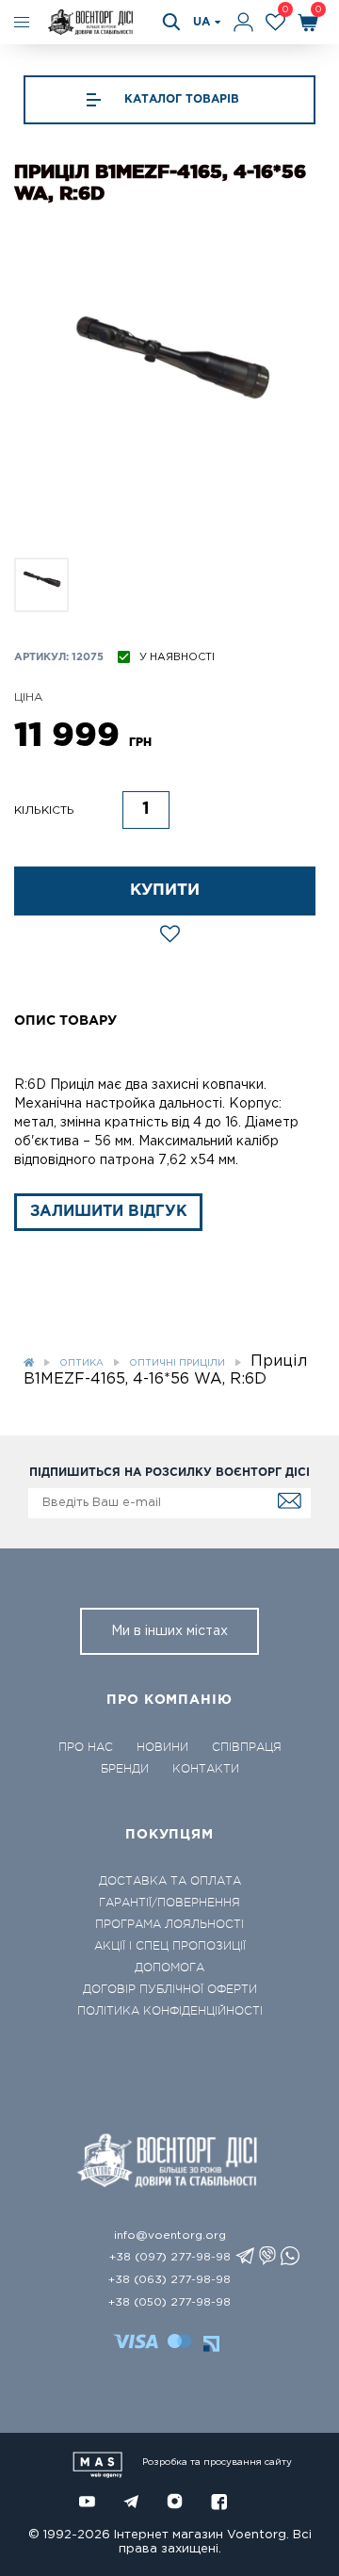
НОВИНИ (162, 1747)
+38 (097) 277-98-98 (170, 2257)
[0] (275, 22)
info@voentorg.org (170, 2236)
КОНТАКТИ (206, 1769)
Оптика (81, 1363)
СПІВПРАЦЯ (247, 1747)
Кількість (44, 810)
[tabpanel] (169, 387)
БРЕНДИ (125, 1769)
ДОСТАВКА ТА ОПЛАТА (170, 1881)
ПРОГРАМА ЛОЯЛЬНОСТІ (169, 1924)
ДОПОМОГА (169, 1968)
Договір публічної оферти (170, 1989)
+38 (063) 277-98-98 (169, 2280)
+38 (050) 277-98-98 (169, 2302)
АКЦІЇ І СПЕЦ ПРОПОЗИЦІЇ (170, 1946)
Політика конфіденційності (170, 2011)
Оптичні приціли (177, 1363)
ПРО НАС (86, 1747)
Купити (165, 891)
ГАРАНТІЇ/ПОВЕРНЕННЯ (169, 1903)
